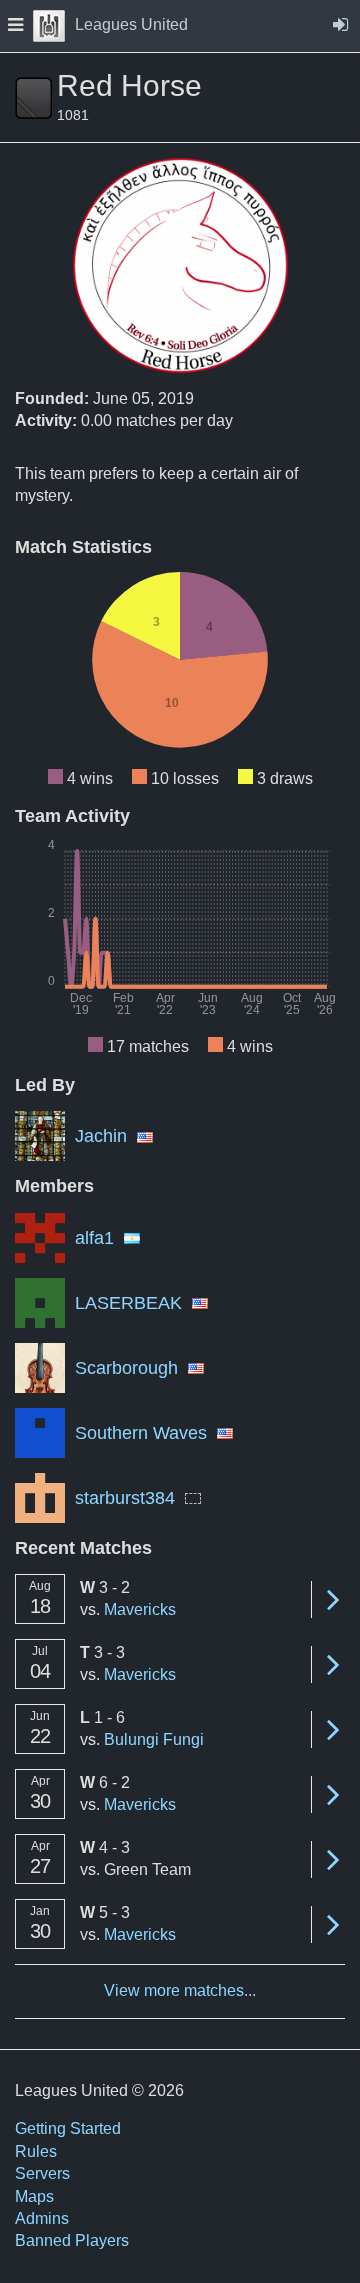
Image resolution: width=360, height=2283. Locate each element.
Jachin (101, 1136)
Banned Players (72, 2240)
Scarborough (126, 1368)
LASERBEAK (128, 1303)
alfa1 (94, 1238)
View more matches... (180, 1990)
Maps (34, 2196)
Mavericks (140, 1609)
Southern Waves (141, 1433)
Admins (42, 2218)
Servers (42, 2173)
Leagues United (131, 24)
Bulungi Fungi (154, 1739)
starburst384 (125, 1498)
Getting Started (68, 2128)
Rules (36, 2151)
